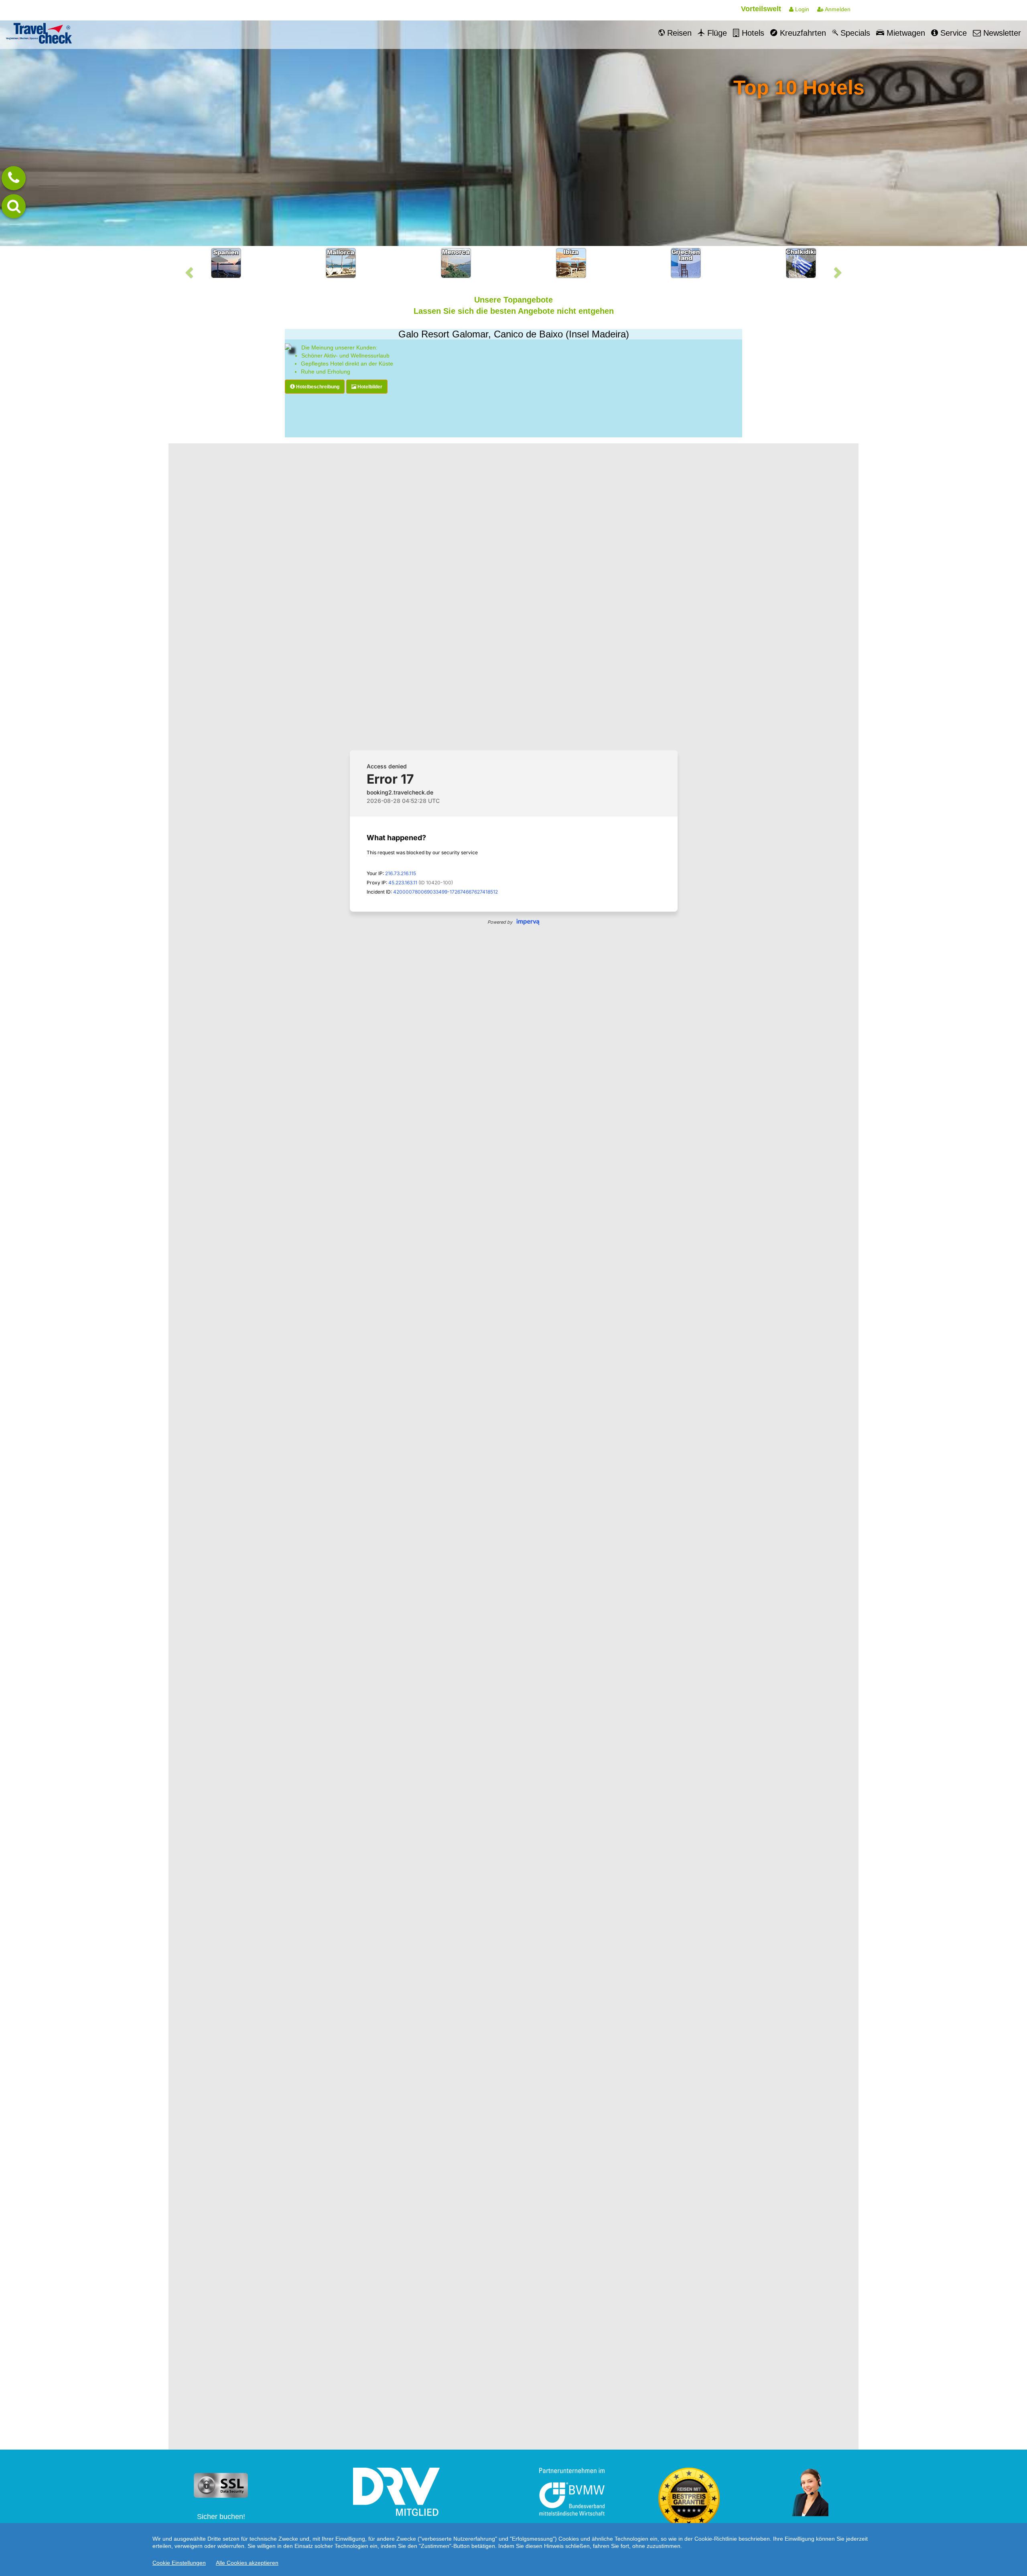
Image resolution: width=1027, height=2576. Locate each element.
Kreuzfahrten (802, 33)
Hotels (752, 33)
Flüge (716, 33)
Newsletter (1001, 33)
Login (801, 9)
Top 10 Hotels (799, 87)
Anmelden (837, 9)
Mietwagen (905, 33)
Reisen (678, 33)
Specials (854, 33)
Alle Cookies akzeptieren (247, 2563)
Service (952, 33)
